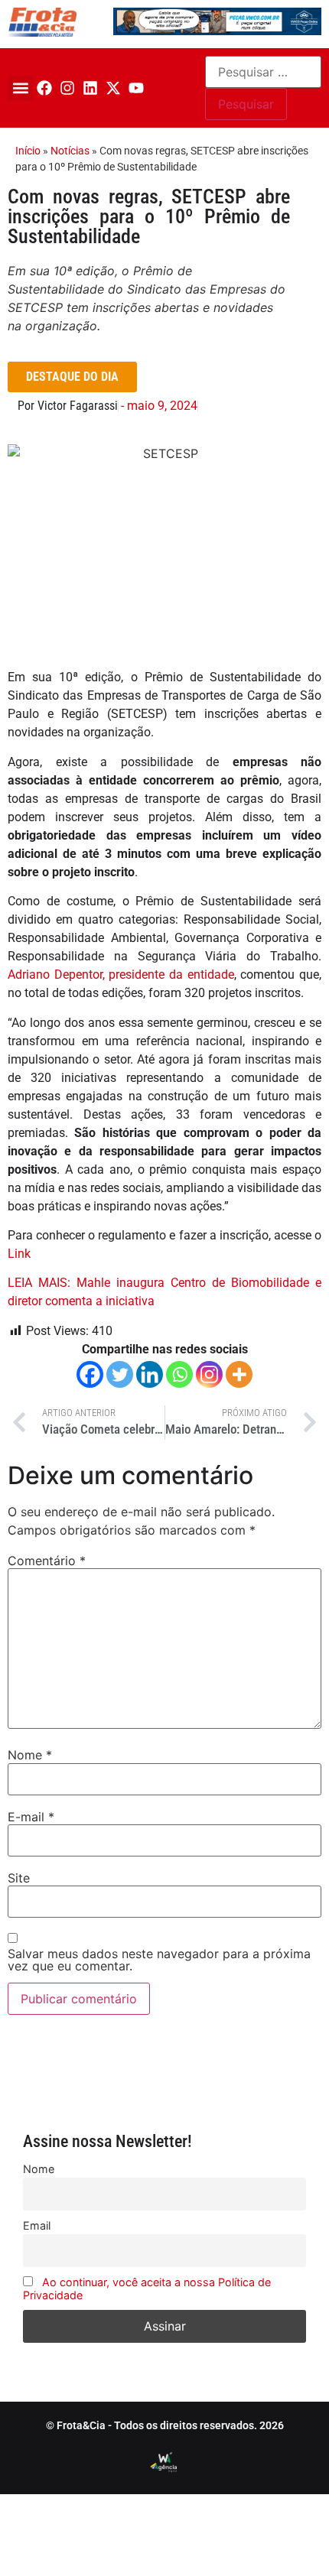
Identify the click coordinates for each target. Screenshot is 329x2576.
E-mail (31, 1817)
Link (19, 1254)
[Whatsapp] (179, 1374)
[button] (20, 88)
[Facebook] (44, 88)
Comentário (47, 1561)
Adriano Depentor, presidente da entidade (121, 975)
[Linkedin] (90, 88)
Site (19, 1878)
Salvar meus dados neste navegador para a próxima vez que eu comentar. (159, 1960)
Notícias (70, 151)
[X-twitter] (113, 88)
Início (28, 151)
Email (37, 2225)
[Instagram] (67, 88)
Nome (30, 1755)
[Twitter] (120, 1374)
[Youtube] (136, 88)
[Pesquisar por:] (263, 72)
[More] (239, 1374)
